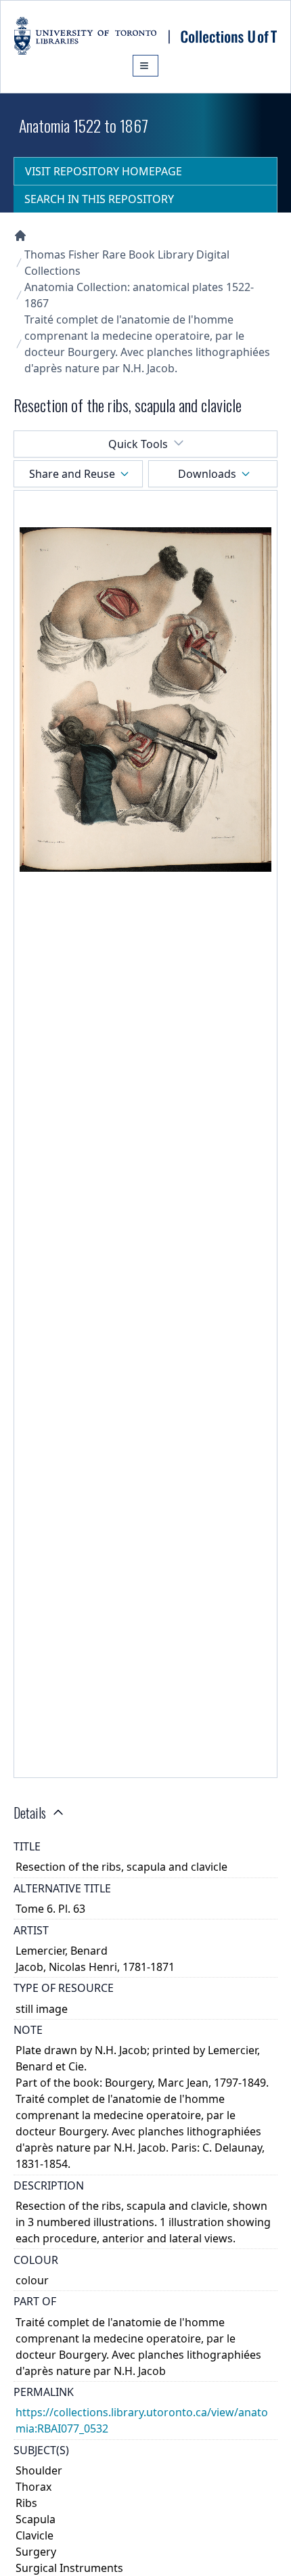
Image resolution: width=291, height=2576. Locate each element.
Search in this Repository (99, 199)
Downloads (207, 474)
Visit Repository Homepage (104, 171)
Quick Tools (138, 444)
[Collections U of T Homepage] (20, 236)
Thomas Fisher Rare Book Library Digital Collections (127, 263)
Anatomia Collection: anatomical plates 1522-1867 (139, 295)
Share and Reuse (72, 474)
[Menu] (145, 66)
